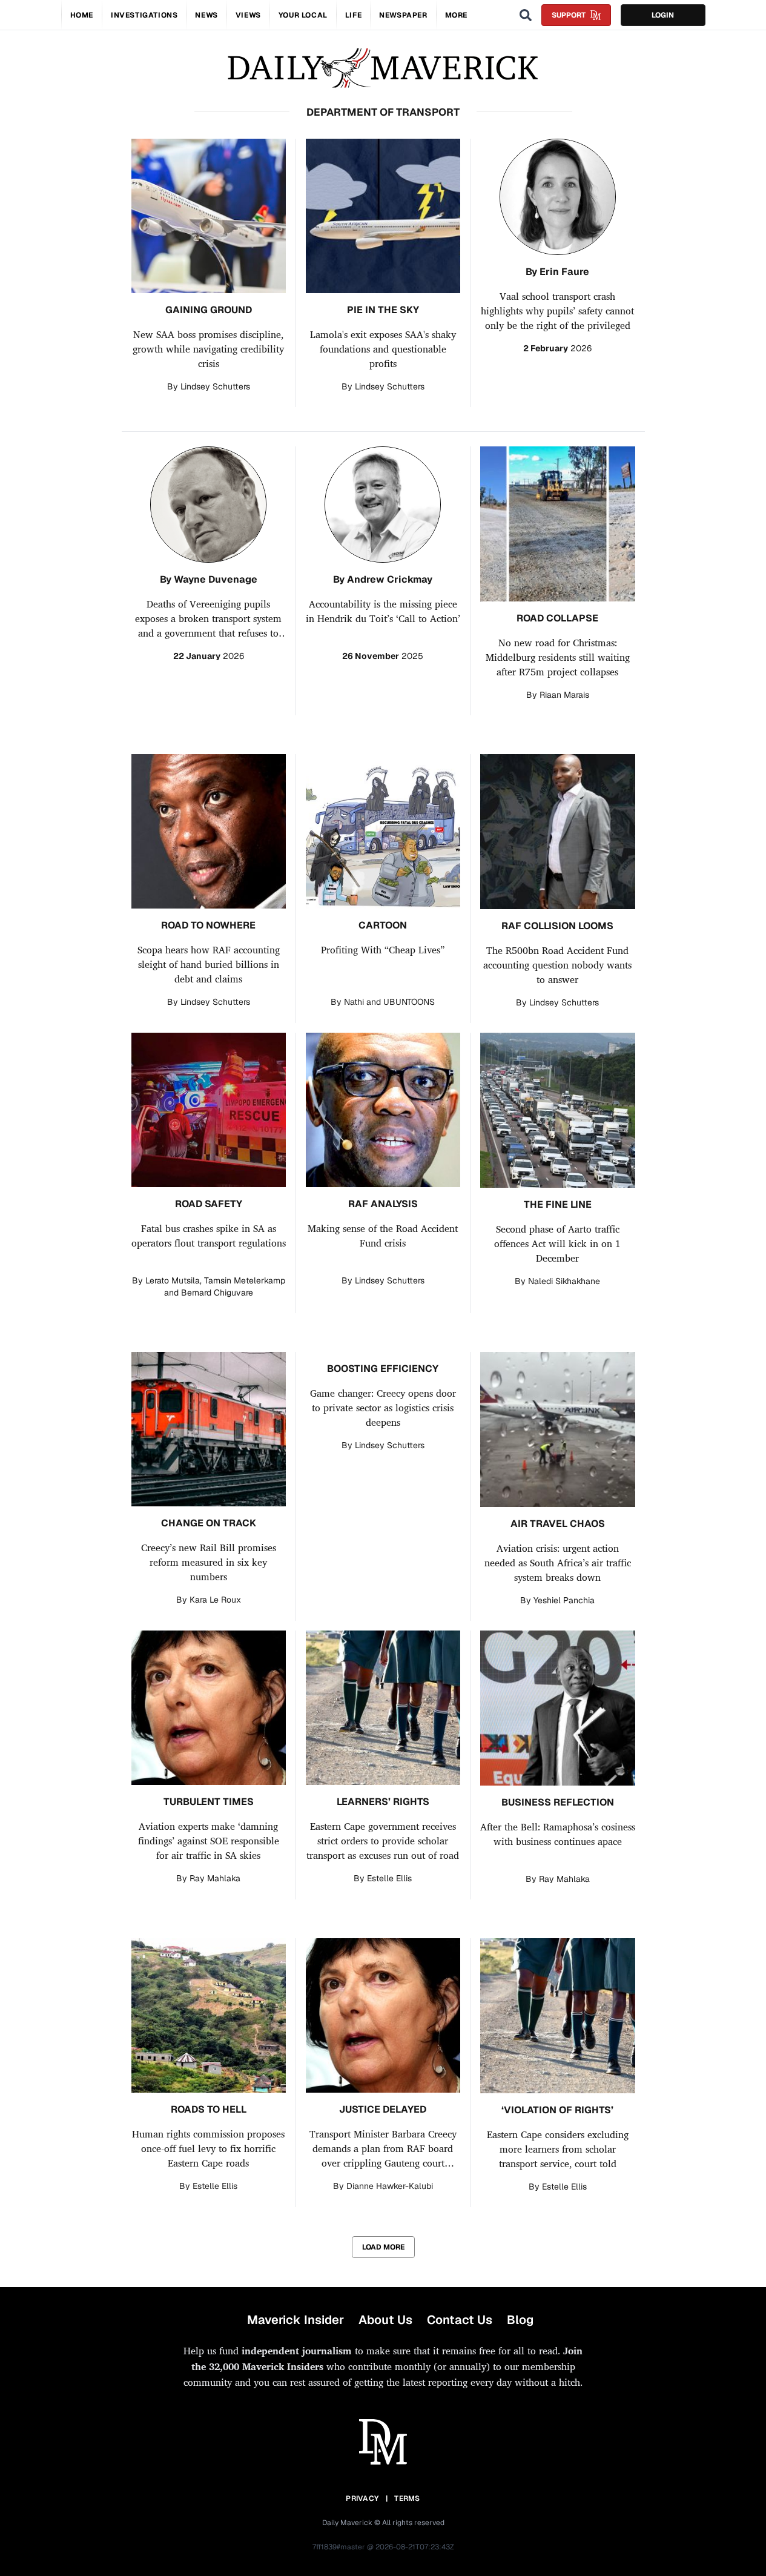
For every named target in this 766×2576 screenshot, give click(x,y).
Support (569, 15)
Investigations (144, 15)
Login (663, 15)
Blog (520, 2320)
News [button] (206, 15)
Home (82, 15)
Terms (407, 2498)
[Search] (526, 15)
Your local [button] (303, 15)
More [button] (456, 15)
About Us (385, 2320)
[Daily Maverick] (383, 68)
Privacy (362, 2498)
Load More (383, 2247)
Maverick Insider (296, 2320)
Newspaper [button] (403, 15)
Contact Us (460, 2320)
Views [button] (248, 15)
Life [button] (353, 15)
